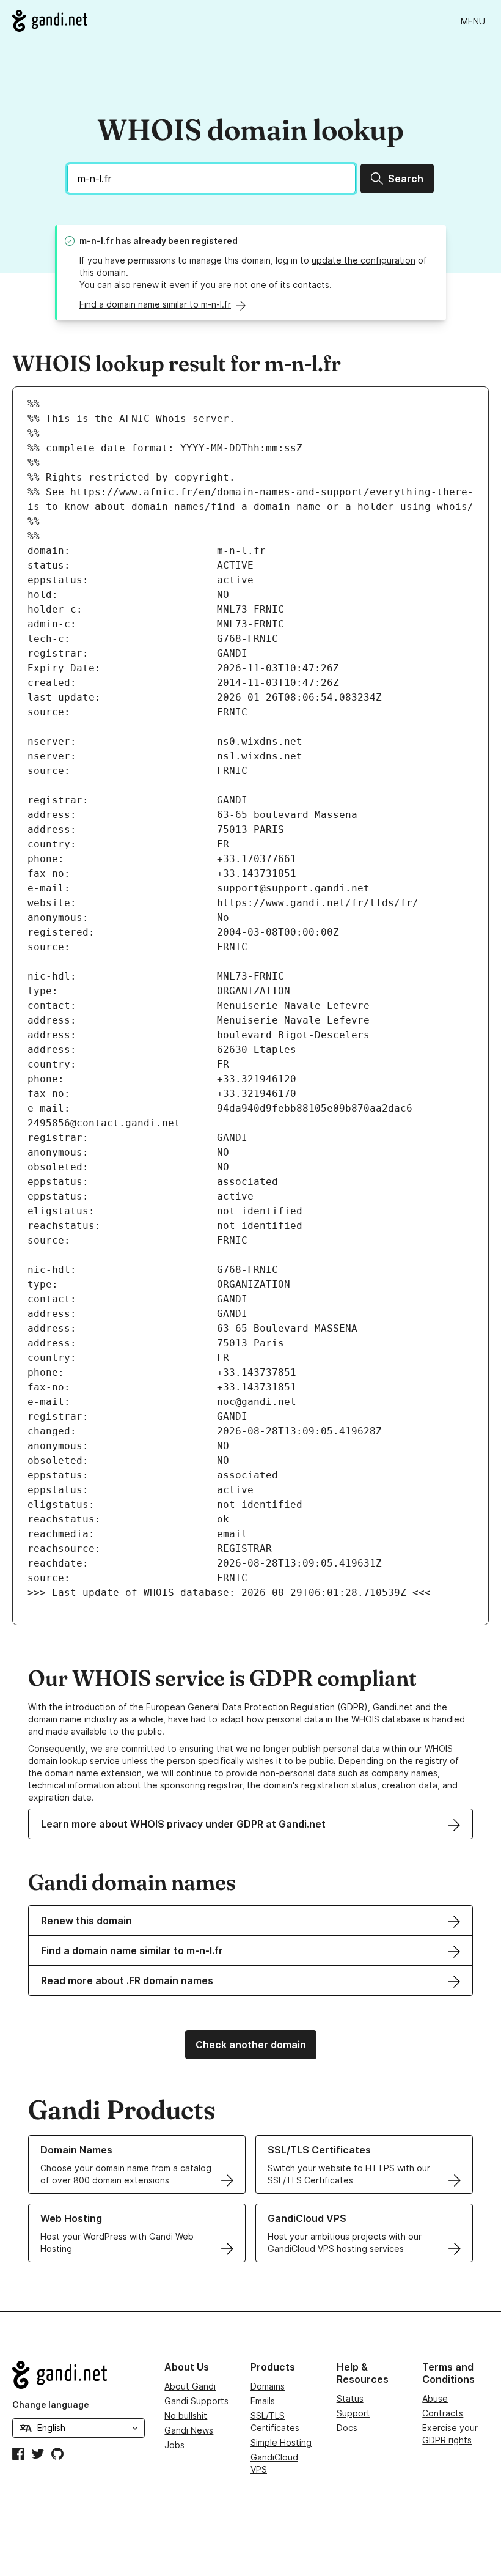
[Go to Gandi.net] (50, 21)
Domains (268, 2386)
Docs (347, 2428)
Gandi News (189, 2430)
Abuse (435, 2398)
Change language (51, 2404)
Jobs (174, 2445)
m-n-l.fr (97, 241)
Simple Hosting (281, 2442)
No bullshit (186, 2415)
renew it (150, 285)
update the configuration (364, 260)
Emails (263, 2401)
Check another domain (251, 2045)
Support (353, 2413)
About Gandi (190, 2386)
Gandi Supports (196, 2401)
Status (350, 2398)
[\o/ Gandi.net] (79, 2375)
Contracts (443, 2413)
